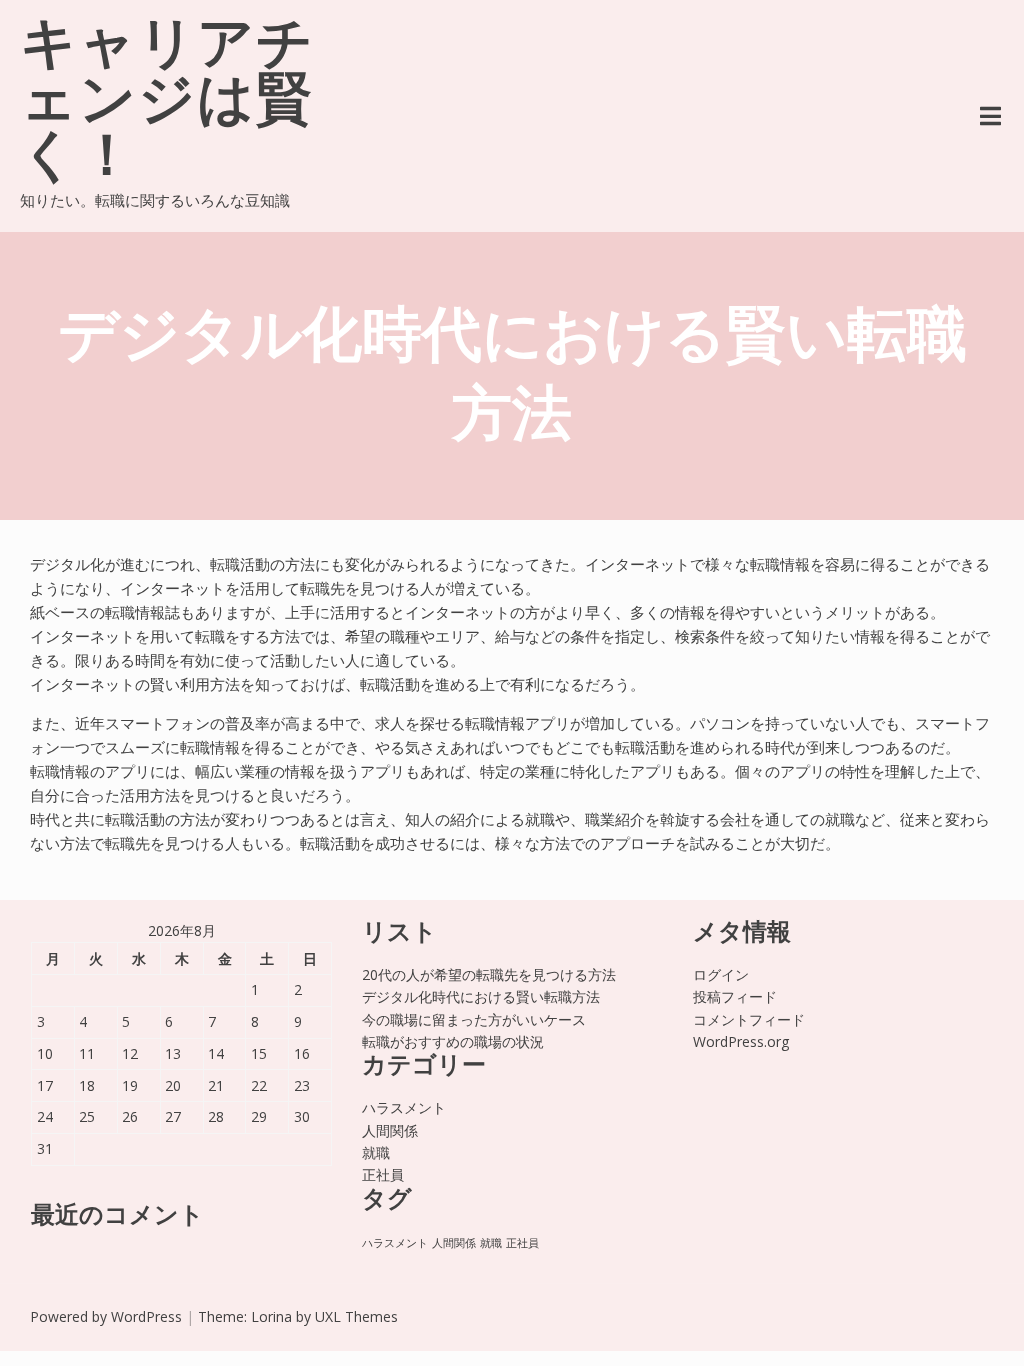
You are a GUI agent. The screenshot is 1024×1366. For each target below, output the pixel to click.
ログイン (721, 974)
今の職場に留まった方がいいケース (474, 1019)
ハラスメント (404, 1107)
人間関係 (390, 1130)
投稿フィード (735, 996)
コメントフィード (749, 1019)
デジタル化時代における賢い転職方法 (481, 996)
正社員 (383, 1174)
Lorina (271, 1316)
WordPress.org (741, 1041)
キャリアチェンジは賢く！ (167, 104)
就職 (376, 1152)
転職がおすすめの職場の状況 (453, 1041)
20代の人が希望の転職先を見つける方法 (489, 974)
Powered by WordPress (106, 1316)
